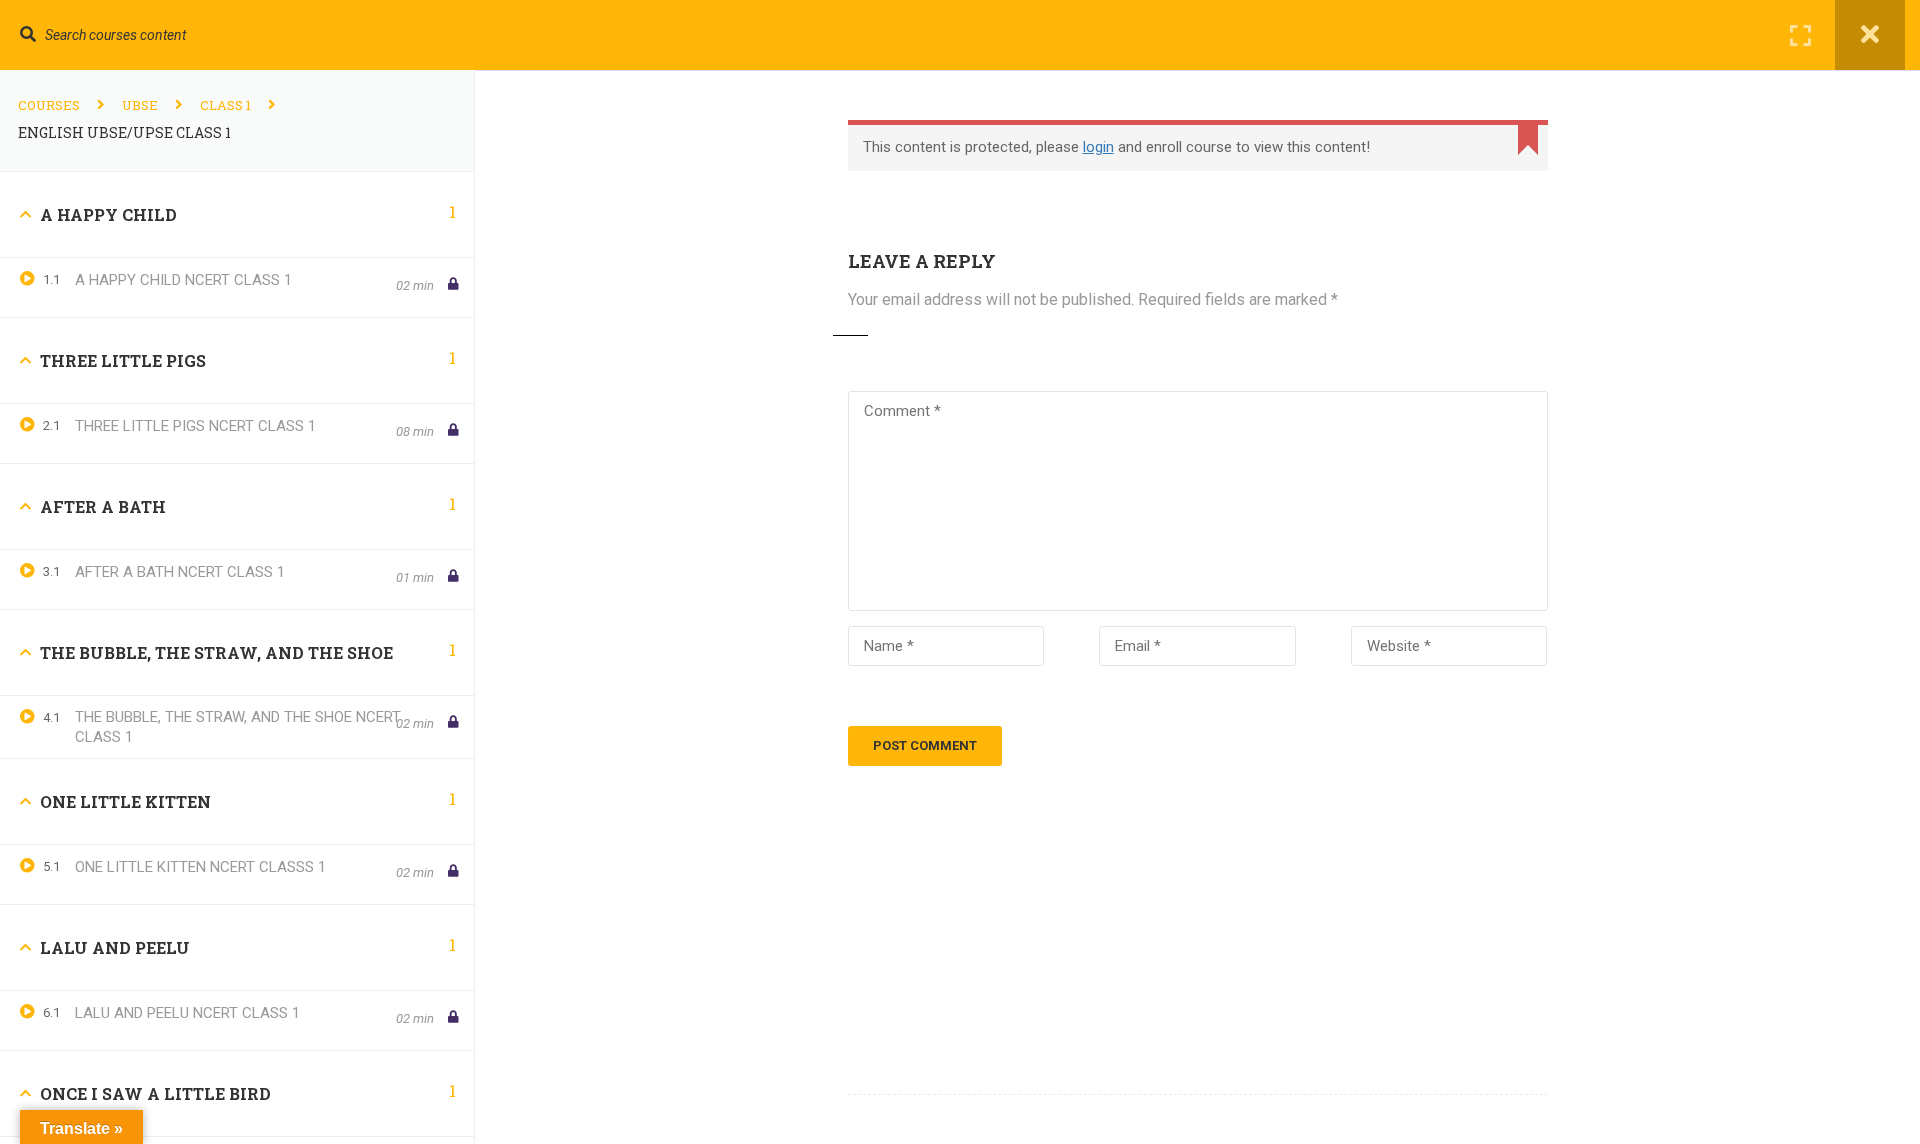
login (1098, 147)
